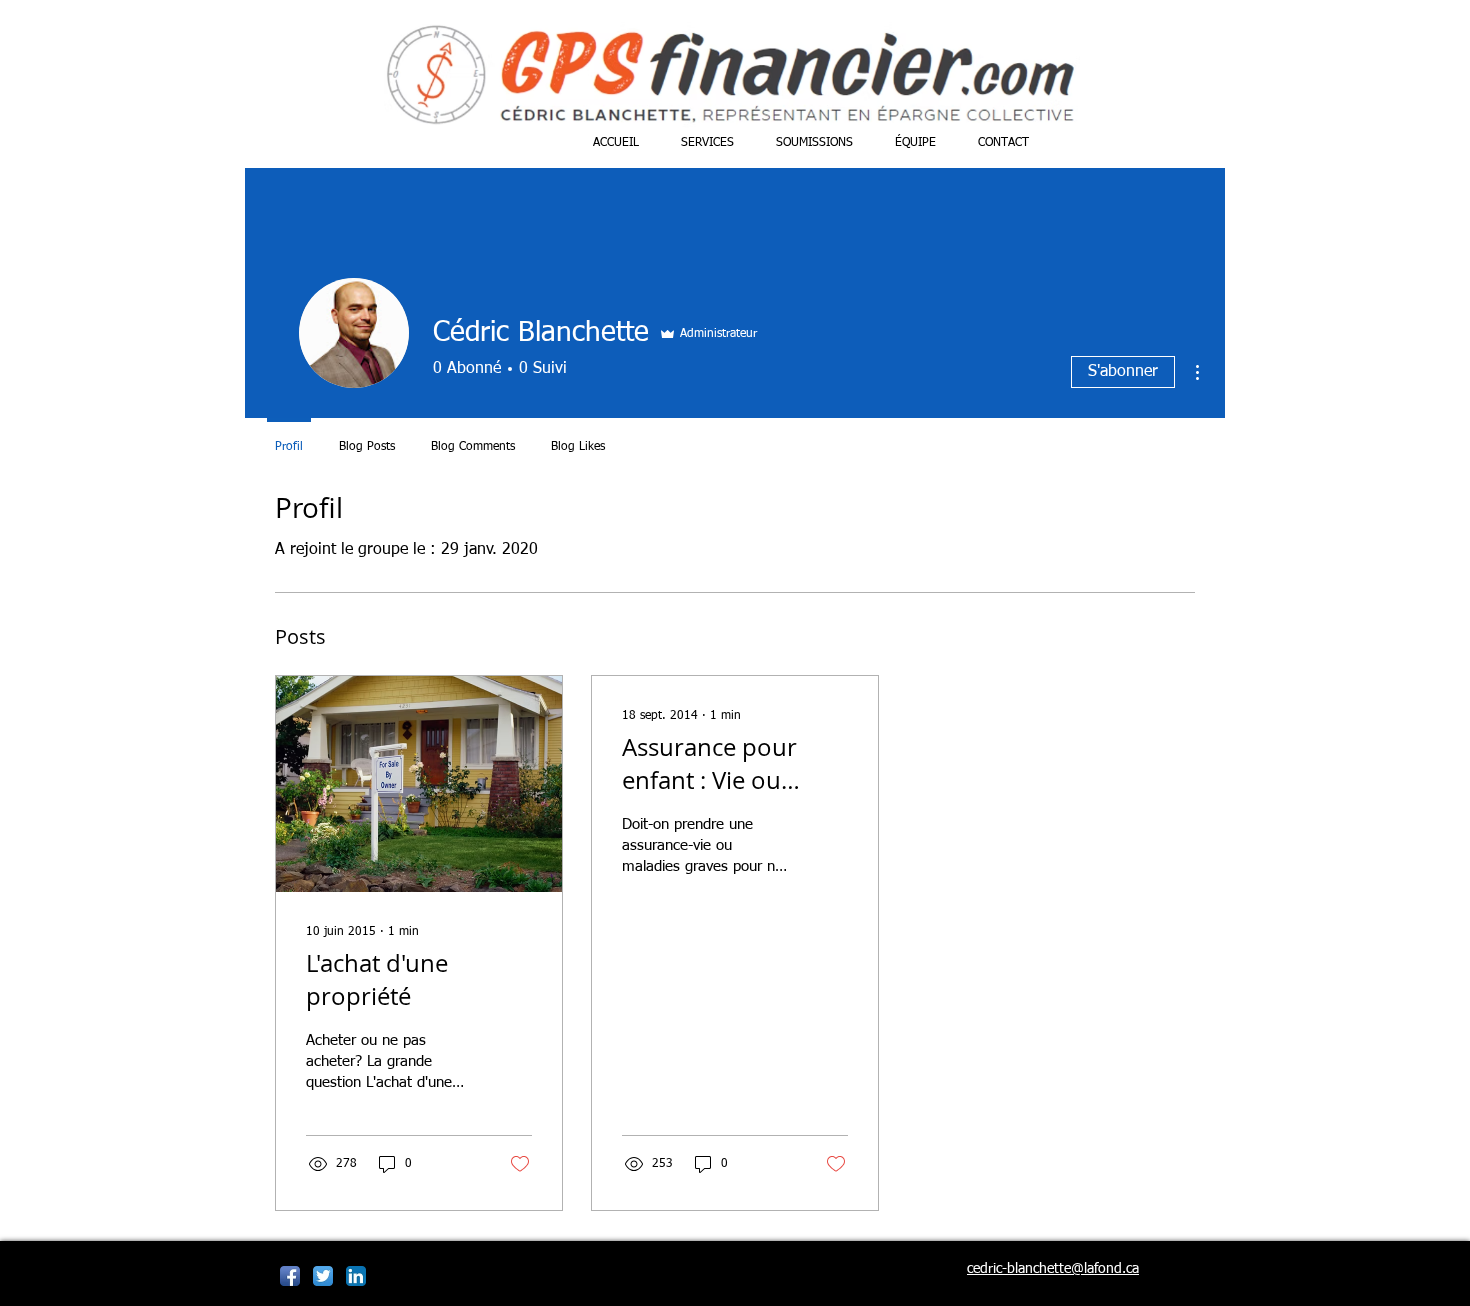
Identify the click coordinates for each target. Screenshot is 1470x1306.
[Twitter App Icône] (323, 1276)
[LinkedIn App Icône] (356, 1276)
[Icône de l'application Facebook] (290, 1276)
